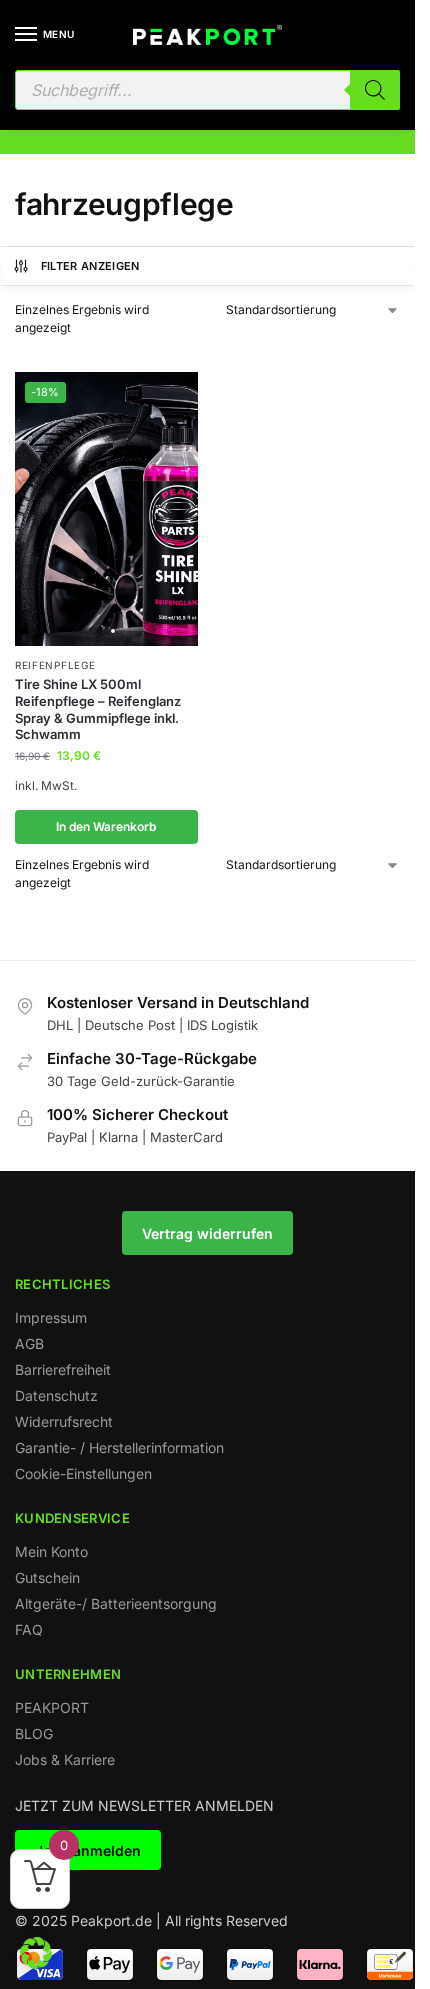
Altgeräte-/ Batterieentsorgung (116, 1603)
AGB (29, 1343)
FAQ (29, 1629)
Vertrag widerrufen (207, 1233)
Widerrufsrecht (64, 1421)
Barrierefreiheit (63, 1369)
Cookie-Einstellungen (83, 1473)
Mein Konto (51, 1551)
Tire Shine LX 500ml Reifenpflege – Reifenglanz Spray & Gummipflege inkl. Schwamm (98, 709)
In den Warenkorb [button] (106, 826)
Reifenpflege (55, 665)
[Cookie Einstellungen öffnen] (36, 1963)
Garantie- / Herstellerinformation (119, 1447)
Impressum (51, 1317)
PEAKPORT (52, 1707)
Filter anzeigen (90, 266)
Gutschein (47, 1577)
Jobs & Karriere (65, 1759)
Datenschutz (56, 1395)
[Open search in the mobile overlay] (207, 90)
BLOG (34, 1733)
